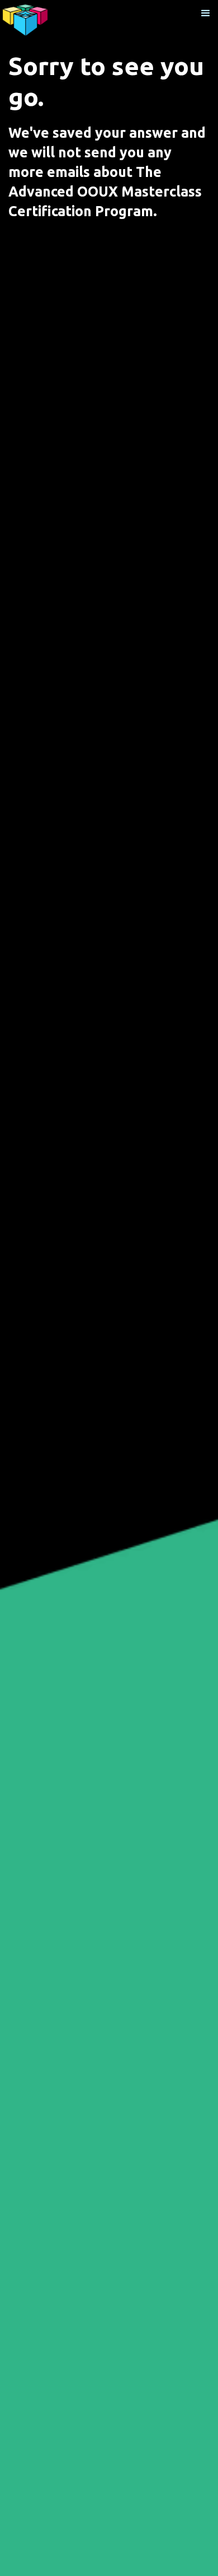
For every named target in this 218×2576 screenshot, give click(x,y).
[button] (206, 13)
